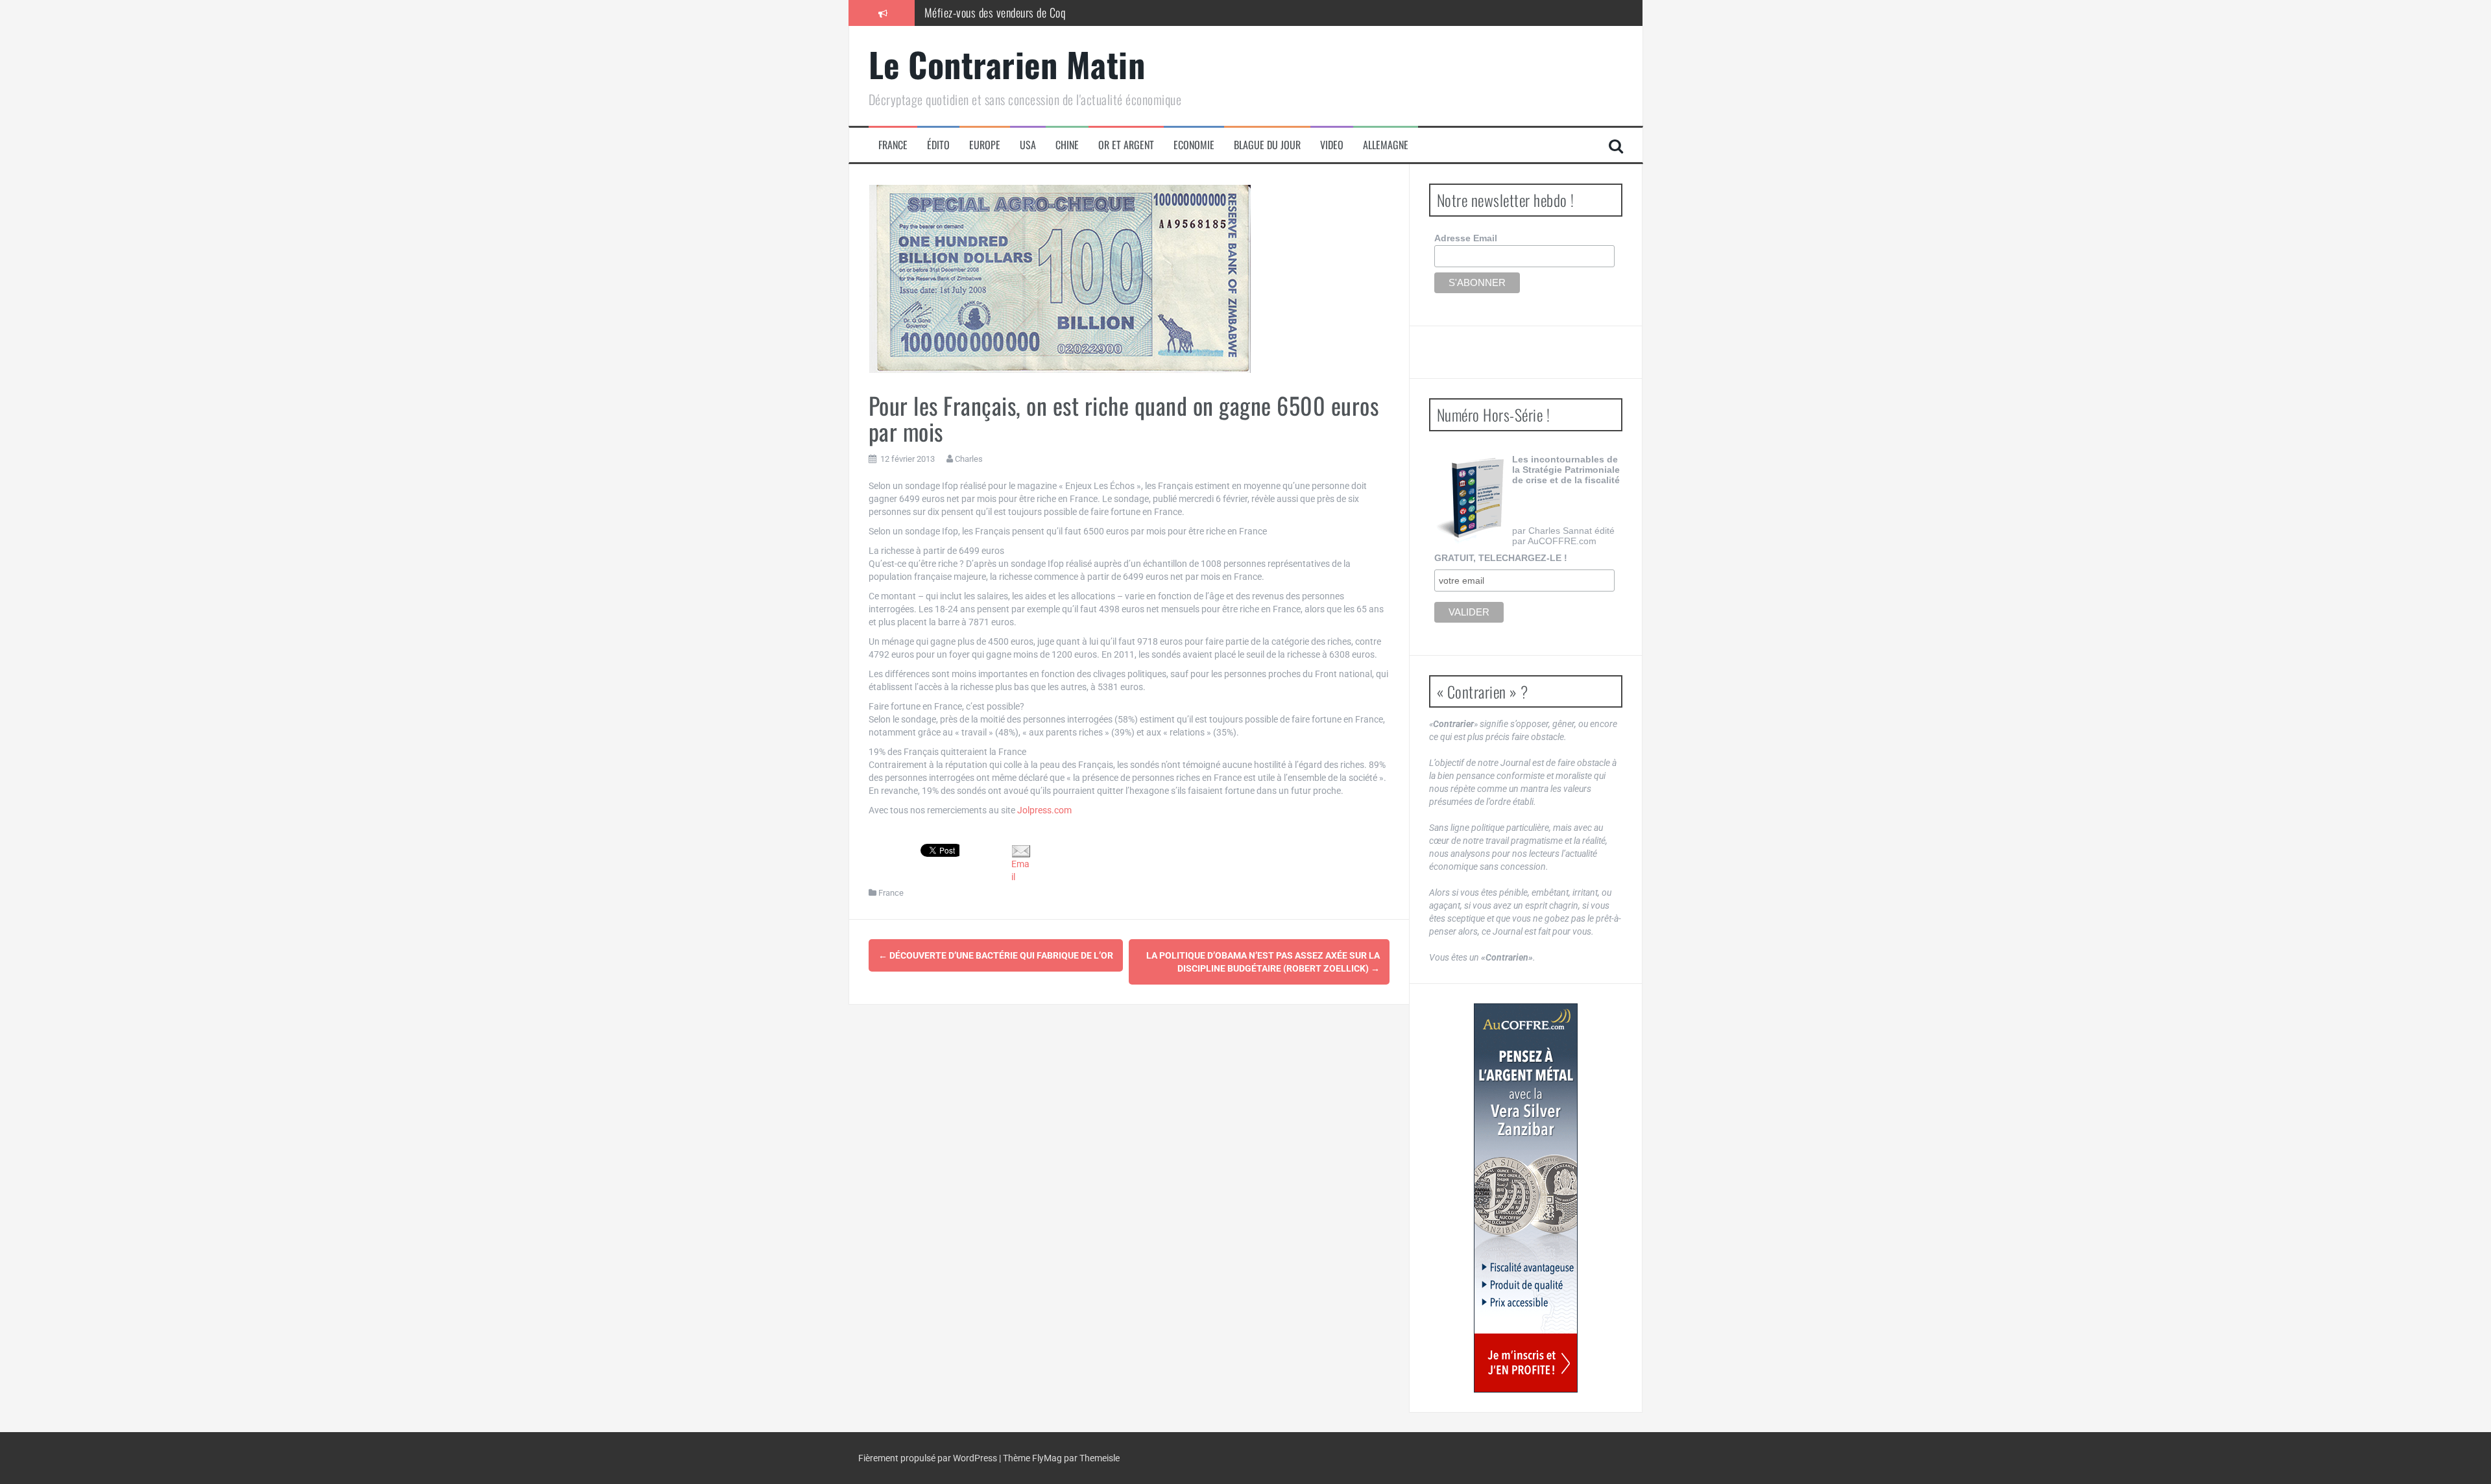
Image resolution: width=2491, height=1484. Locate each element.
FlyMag (1047, 1458)
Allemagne (1386, 145)
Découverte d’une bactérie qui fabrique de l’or (996, 955)
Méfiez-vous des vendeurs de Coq (995, 12)
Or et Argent (1126, 145)
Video (1332, 145)
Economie (1194, 145)
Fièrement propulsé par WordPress (929, 1458)
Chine (1067, 145)
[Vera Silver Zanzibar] (1526, 1198)
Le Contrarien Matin (1007, 64)
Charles (969, 459)
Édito (938, 145)
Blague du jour (1267, 145)
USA (1028, 145)
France (893, 145)
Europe (985, 145)
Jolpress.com (1044, 810)
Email (1020, 870)
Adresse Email (1466, 238)
